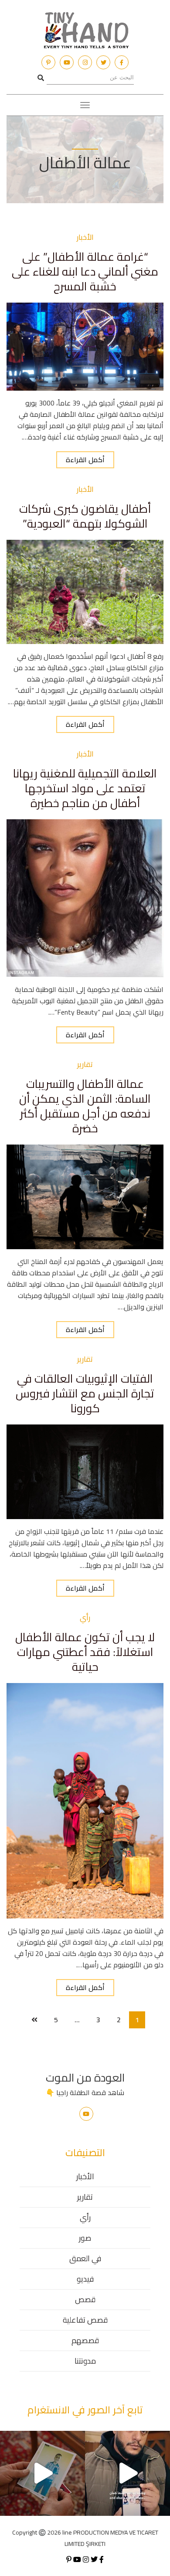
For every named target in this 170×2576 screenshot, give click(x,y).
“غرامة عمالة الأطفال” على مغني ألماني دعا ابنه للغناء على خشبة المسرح (85, 271)
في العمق (85, 2258)
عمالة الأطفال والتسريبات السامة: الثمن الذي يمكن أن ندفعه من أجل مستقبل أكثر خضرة (85, 1106)
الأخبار (85, 2176)
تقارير (85, 2197)
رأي (85, 2217)
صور (85, 2238)
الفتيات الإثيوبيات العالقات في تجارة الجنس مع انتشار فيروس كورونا (85, 1393)
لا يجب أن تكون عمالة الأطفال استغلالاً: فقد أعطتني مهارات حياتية (85, 1652)
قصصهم (85, 2340)
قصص (85, 2299)
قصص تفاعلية (85, 2320)
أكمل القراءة (85, 460)
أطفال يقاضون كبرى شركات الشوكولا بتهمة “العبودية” (85, 516)
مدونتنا (85, 2361)
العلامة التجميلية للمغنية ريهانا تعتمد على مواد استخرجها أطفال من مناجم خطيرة (85, 788)
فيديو (85, 2279)
